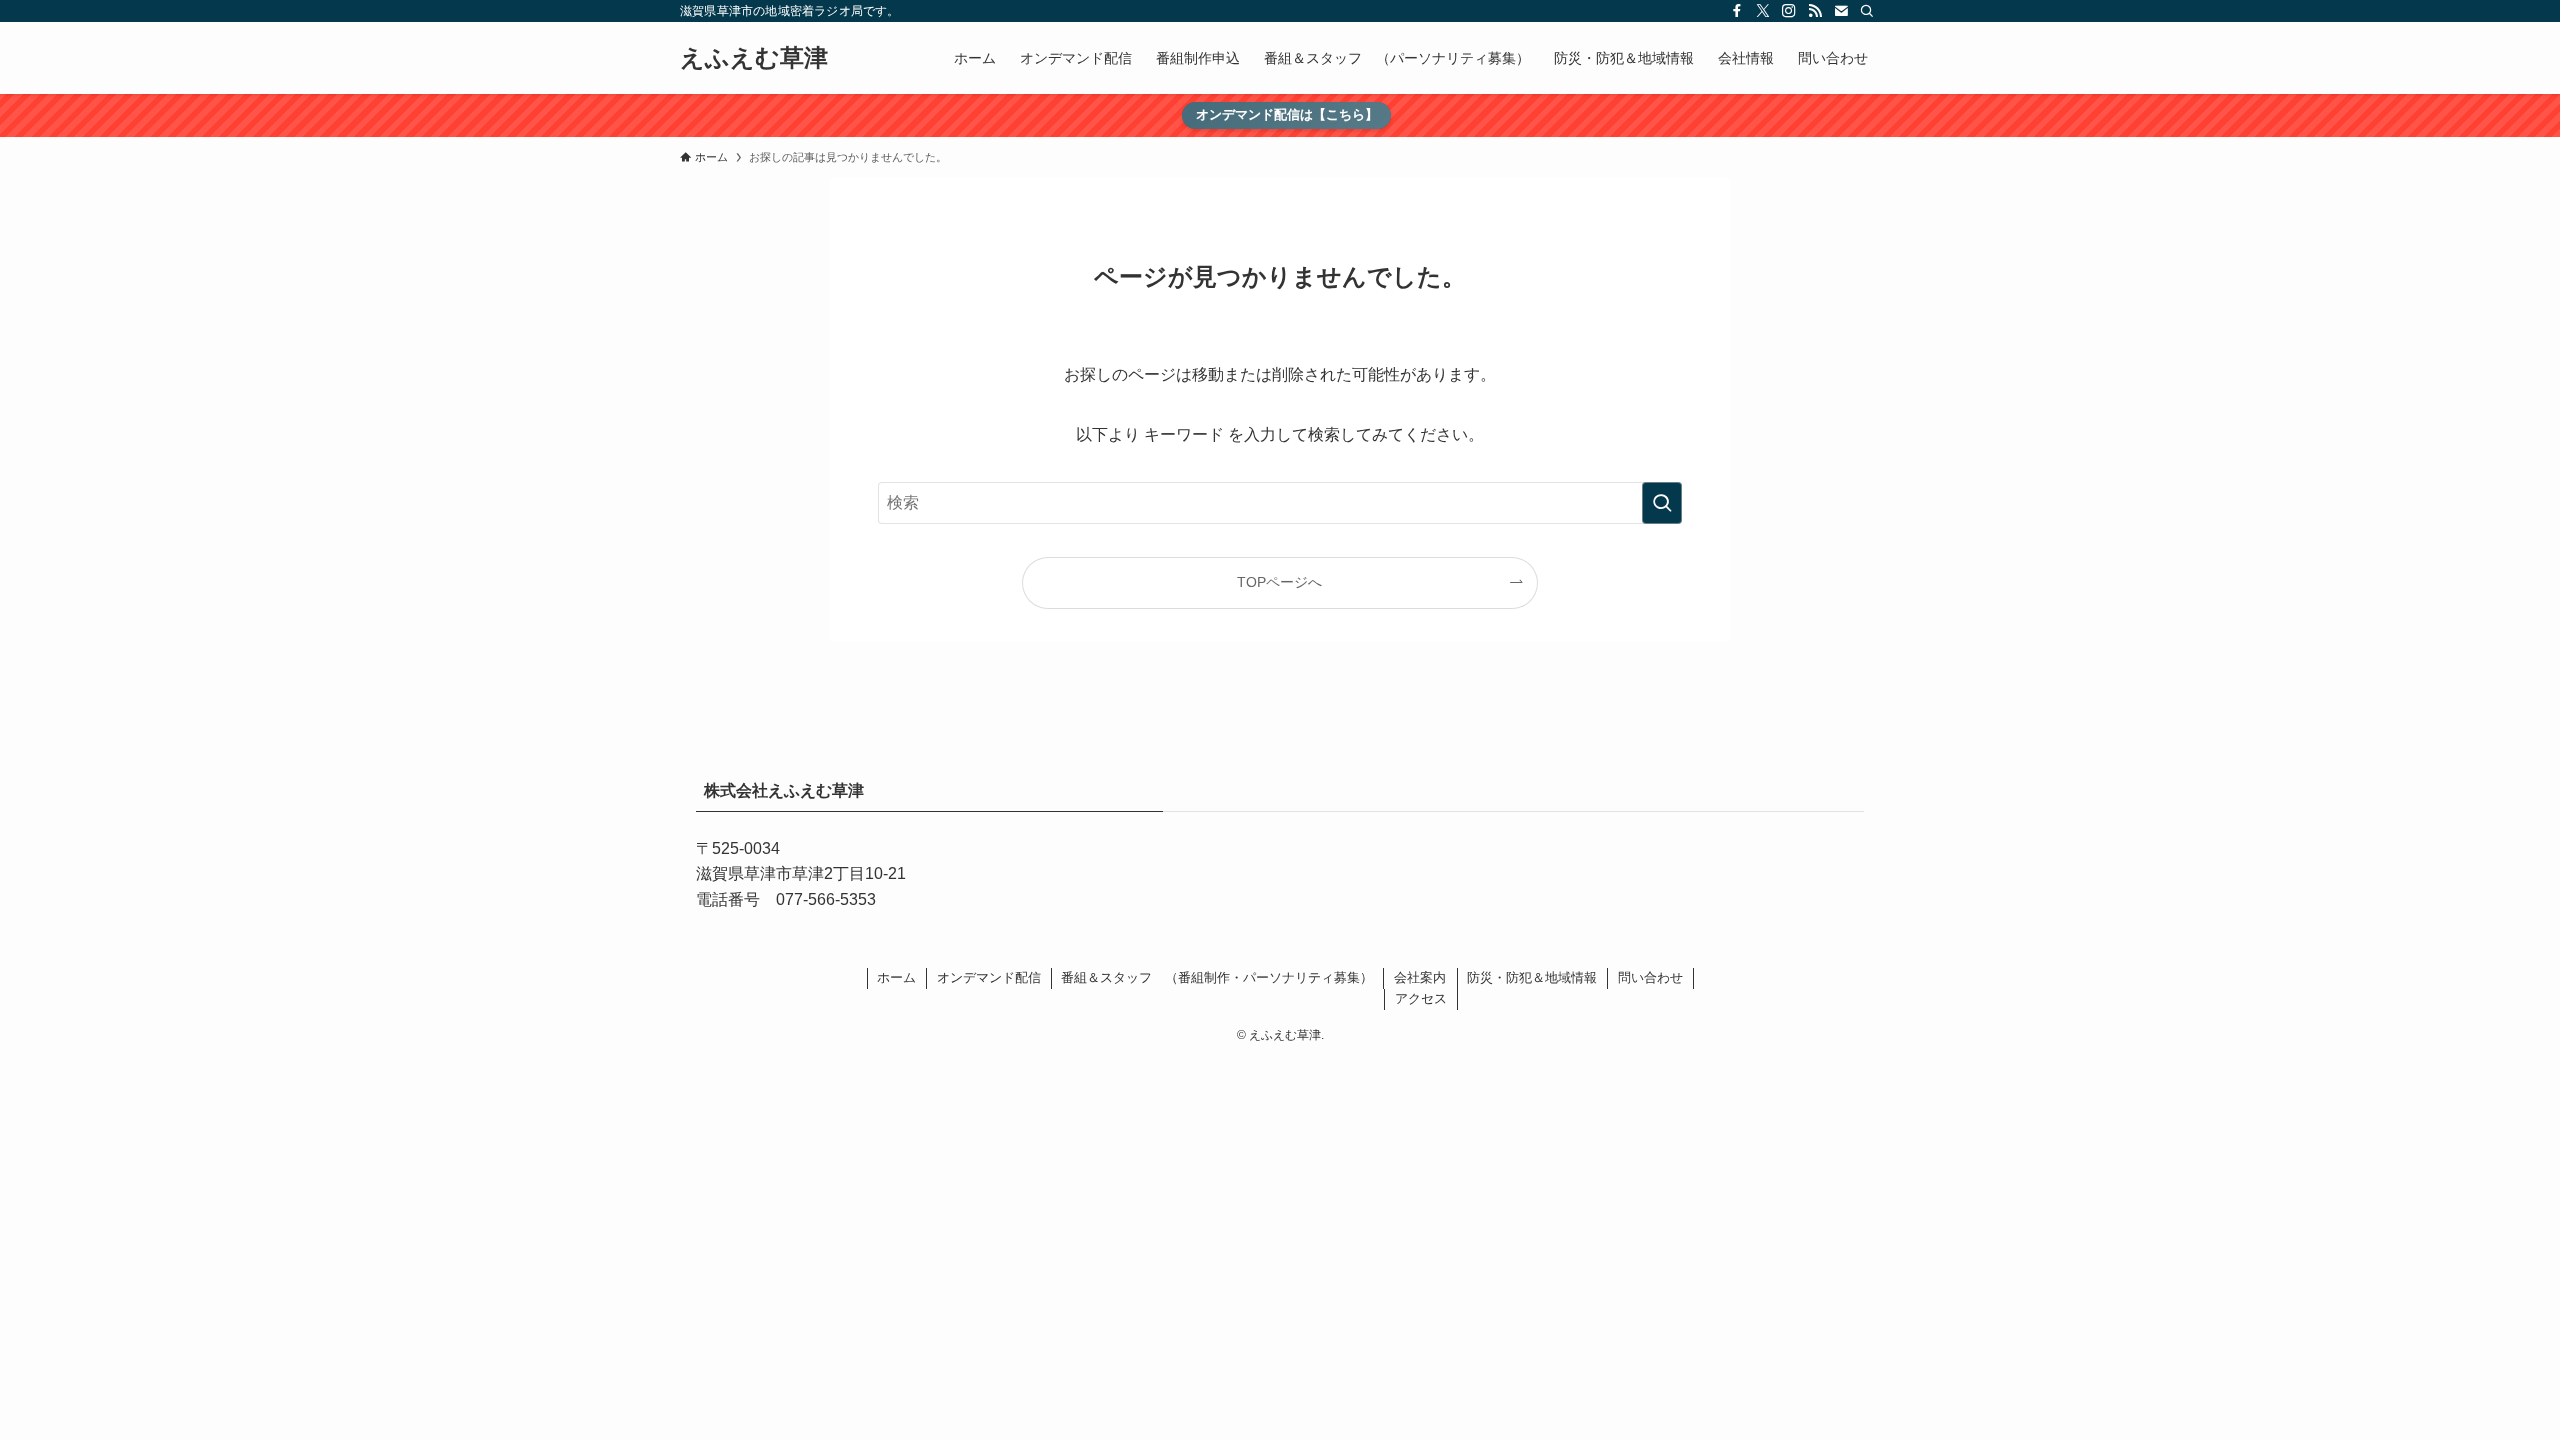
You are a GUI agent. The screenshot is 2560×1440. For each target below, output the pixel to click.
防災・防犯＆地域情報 (1532, 977)
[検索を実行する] (1662, 503)
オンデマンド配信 (989, 977)
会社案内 (1420, 977)
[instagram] (1789, 11)
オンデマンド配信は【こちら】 (1287, 114)
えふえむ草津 (754, 58)
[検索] (1867, 11)
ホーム (896, 977)
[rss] (1815, 11)
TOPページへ (1279, 582)
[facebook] (1737, 11)
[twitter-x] (1763, 11)
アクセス (1421, 998)
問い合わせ (1650, 977)
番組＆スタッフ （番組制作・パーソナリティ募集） (1217, 977)
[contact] (1841, 11)
